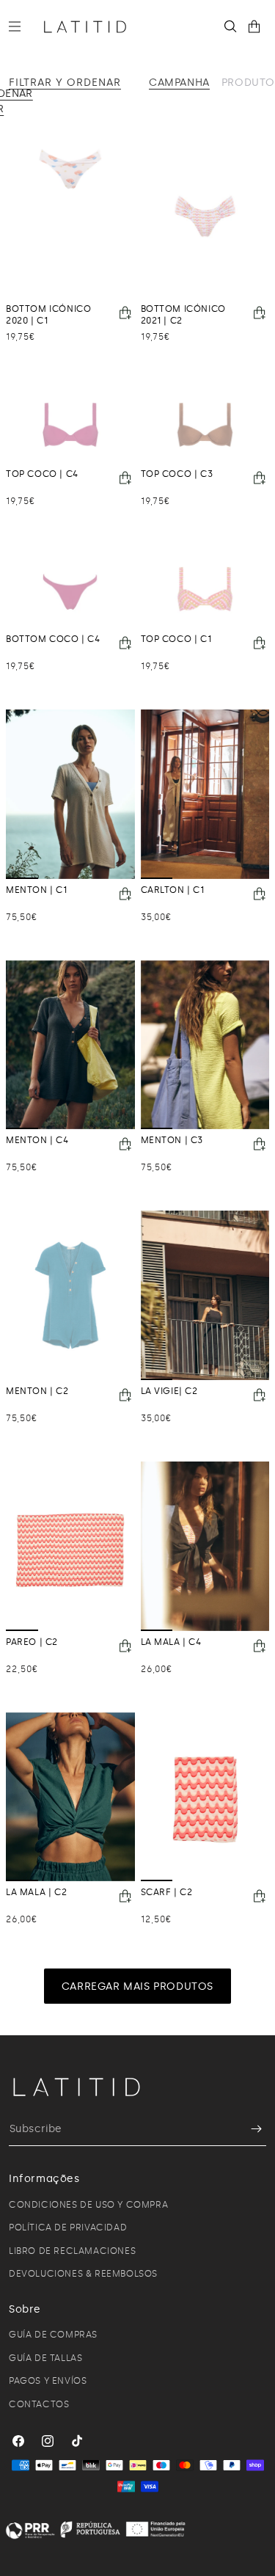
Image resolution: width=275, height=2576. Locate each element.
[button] (21, 26)
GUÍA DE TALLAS (45, 2358)
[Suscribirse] (249, 2129)
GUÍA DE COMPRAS (53, 2335)
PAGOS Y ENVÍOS (48, 2381)
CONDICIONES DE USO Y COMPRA (88, 2205)
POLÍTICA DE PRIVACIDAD (68, 2227)
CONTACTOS (39, 2404)
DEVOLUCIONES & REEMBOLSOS (83, 2274)
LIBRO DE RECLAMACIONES (72, 2251)
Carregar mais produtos (137, 1986)
